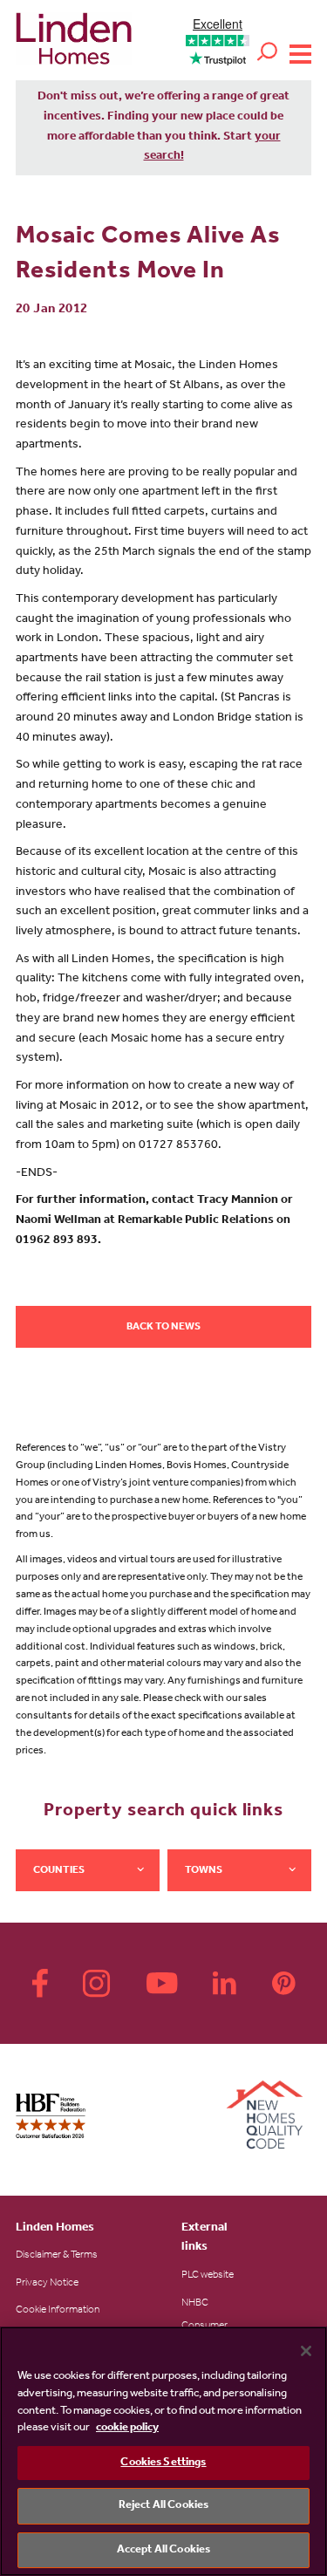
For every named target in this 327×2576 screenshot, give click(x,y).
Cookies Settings (163, 2463)
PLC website (208, 2276)
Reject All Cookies (163, 2506)
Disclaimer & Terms (57, 2256)
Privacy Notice (47, 2284)
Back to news (163, 1328)
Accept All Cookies (163, 2550)
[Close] (306, 2351)
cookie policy (127, 2428)
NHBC (195, 2304)
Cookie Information (58, 2311)
